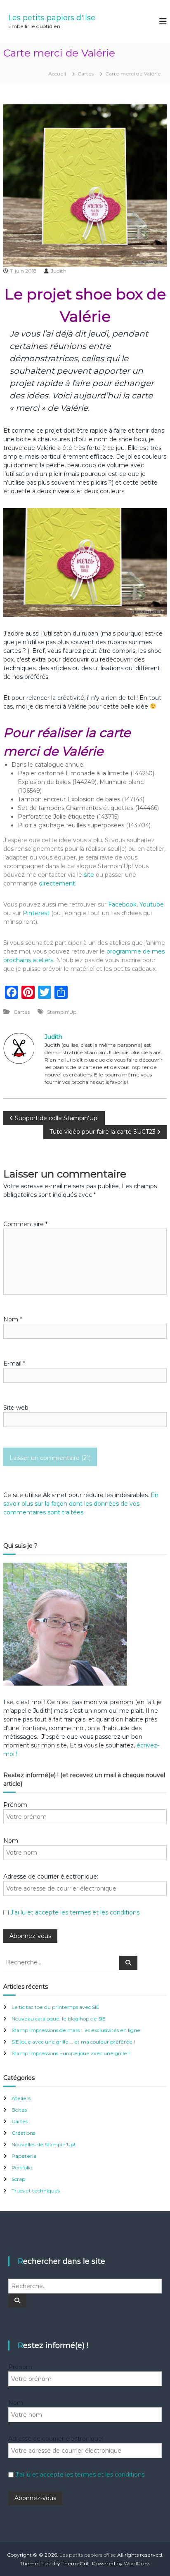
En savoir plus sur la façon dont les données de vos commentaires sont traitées (81, 1504)
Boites (19, 2110)
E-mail (14, 1363)
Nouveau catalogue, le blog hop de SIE (59, 2019)
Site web (16, 1408)
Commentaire (25, 1224)
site (89, 875)
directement (57, 883)
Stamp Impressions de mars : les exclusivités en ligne (76, 2030)
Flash (47, 2563)
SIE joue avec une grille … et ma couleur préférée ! (73, 2042)
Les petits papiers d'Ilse (52, 18)
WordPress (137, 2563)
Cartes (86, 74)
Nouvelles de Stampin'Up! (43, 2144)
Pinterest (37, 913)
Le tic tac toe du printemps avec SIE (55, 2007)
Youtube (152, 904)
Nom (13, 1319)
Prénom (15, 1805)
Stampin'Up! (62, 1012)
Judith (59, 271)
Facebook (122, 904)
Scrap (18, 2179)
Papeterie (24, 2156)
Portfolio (22, 2167)
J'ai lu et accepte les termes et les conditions (75, 1912)
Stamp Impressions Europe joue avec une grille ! (71, 2053)
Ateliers (21, 2098)
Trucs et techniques (36, 2191)
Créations (23, 2133)
